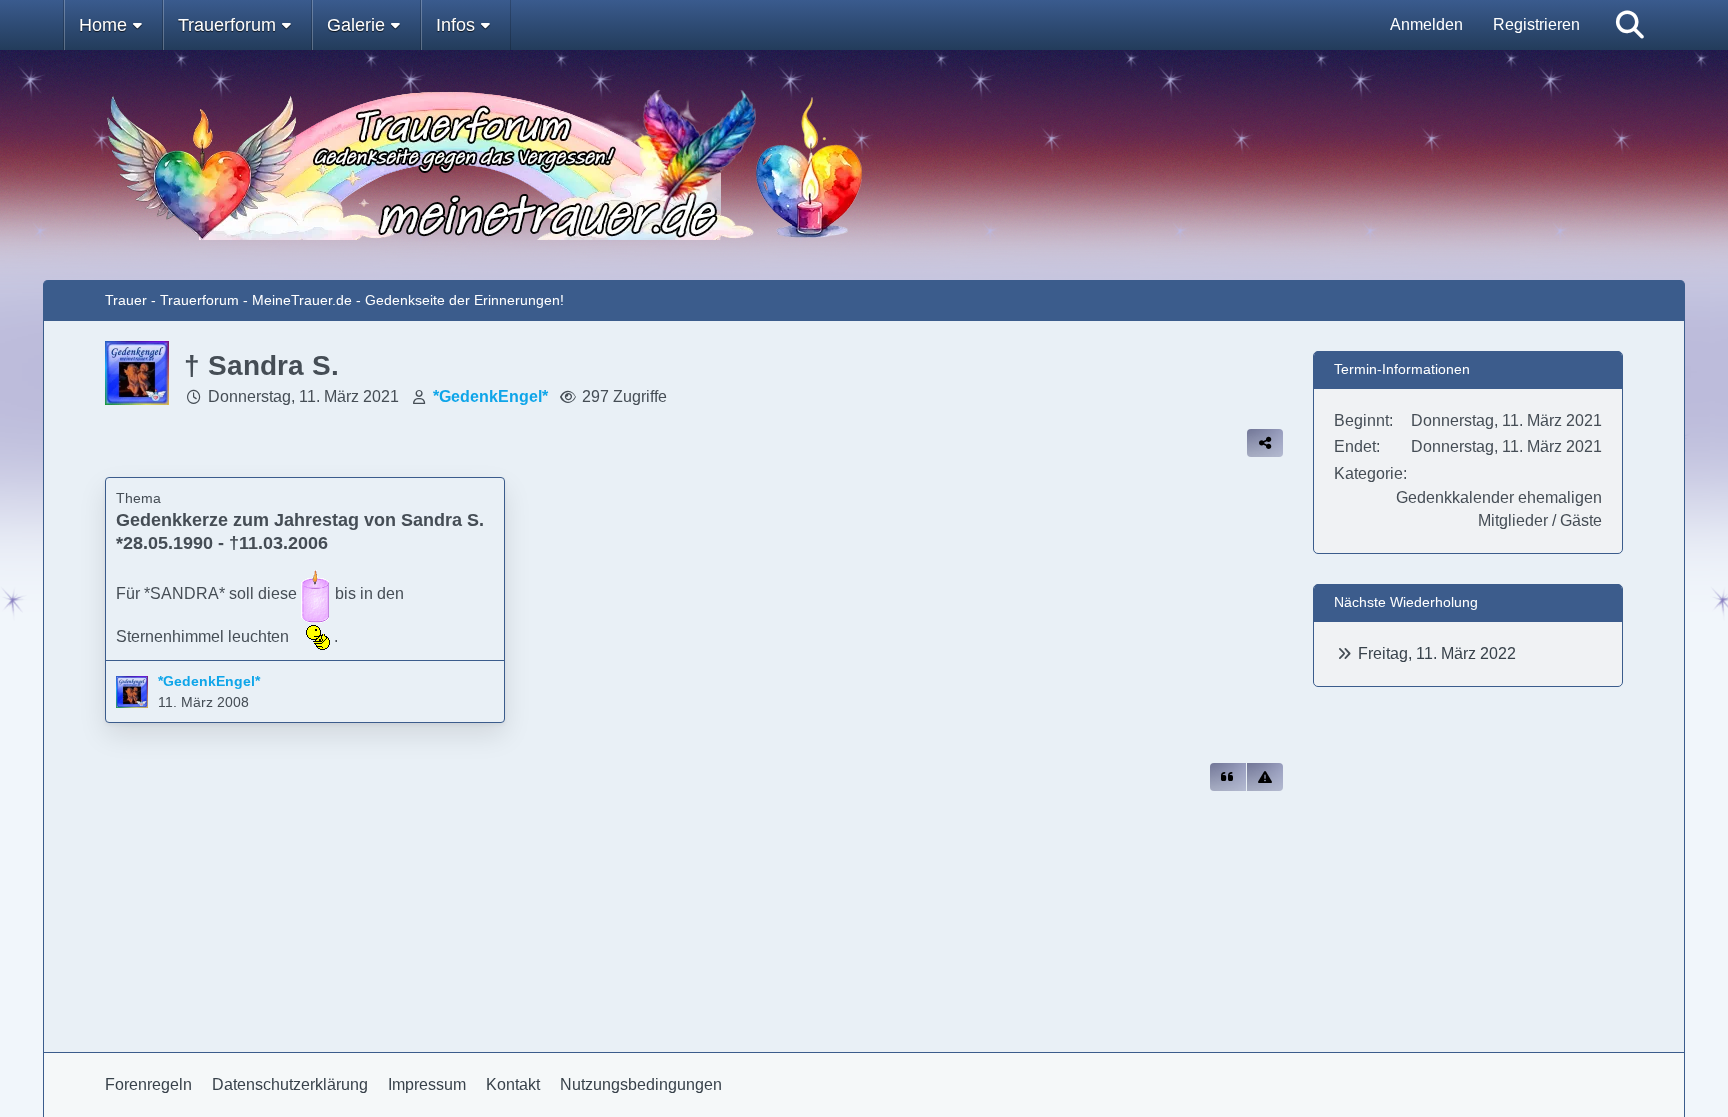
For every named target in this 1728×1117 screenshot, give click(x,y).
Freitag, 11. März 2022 (1437, 653)
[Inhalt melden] (1265, 777)
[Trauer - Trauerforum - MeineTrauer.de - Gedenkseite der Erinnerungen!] (864, 165)
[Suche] (1630, 25)
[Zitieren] (1228, 777)
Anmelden (1426, 24)
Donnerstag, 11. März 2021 (303, 396)
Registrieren (1536, 24)
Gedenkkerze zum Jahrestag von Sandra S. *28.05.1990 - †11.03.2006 (300, 531)
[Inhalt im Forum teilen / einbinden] (1265, 443)
